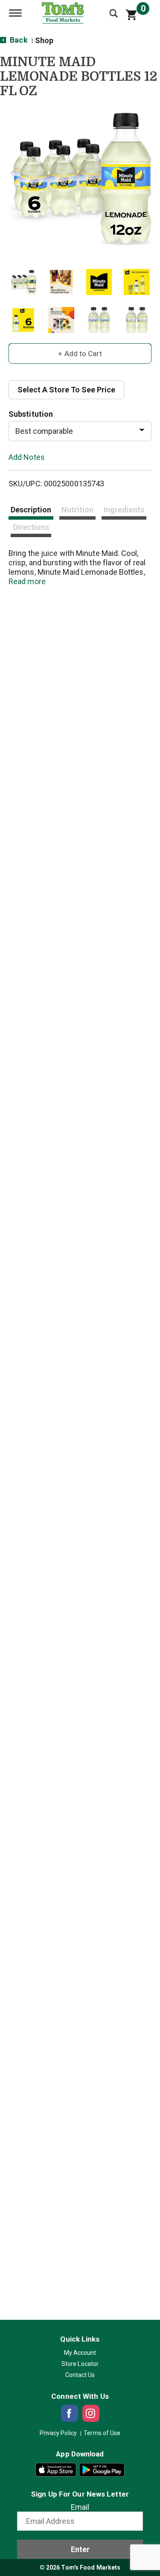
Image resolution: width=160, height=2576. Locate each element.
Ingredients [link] (124, 510)
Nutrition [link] (77, 510)
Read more (27, 581)
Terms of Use (102, 2433)
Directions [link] (31, 527)
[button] (23, 282)
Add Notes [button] (27, 457)
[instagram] (91, 2413)
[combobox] (80, 431)
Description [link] (31, 510)
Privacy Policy (58, 2433)
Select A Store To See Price (66, 390)
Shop (44, 40)
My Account (80, 2353)
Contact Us (80, 2375)
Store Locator (80, 2364)
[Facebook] (70, 2413)
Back (18, 40)
